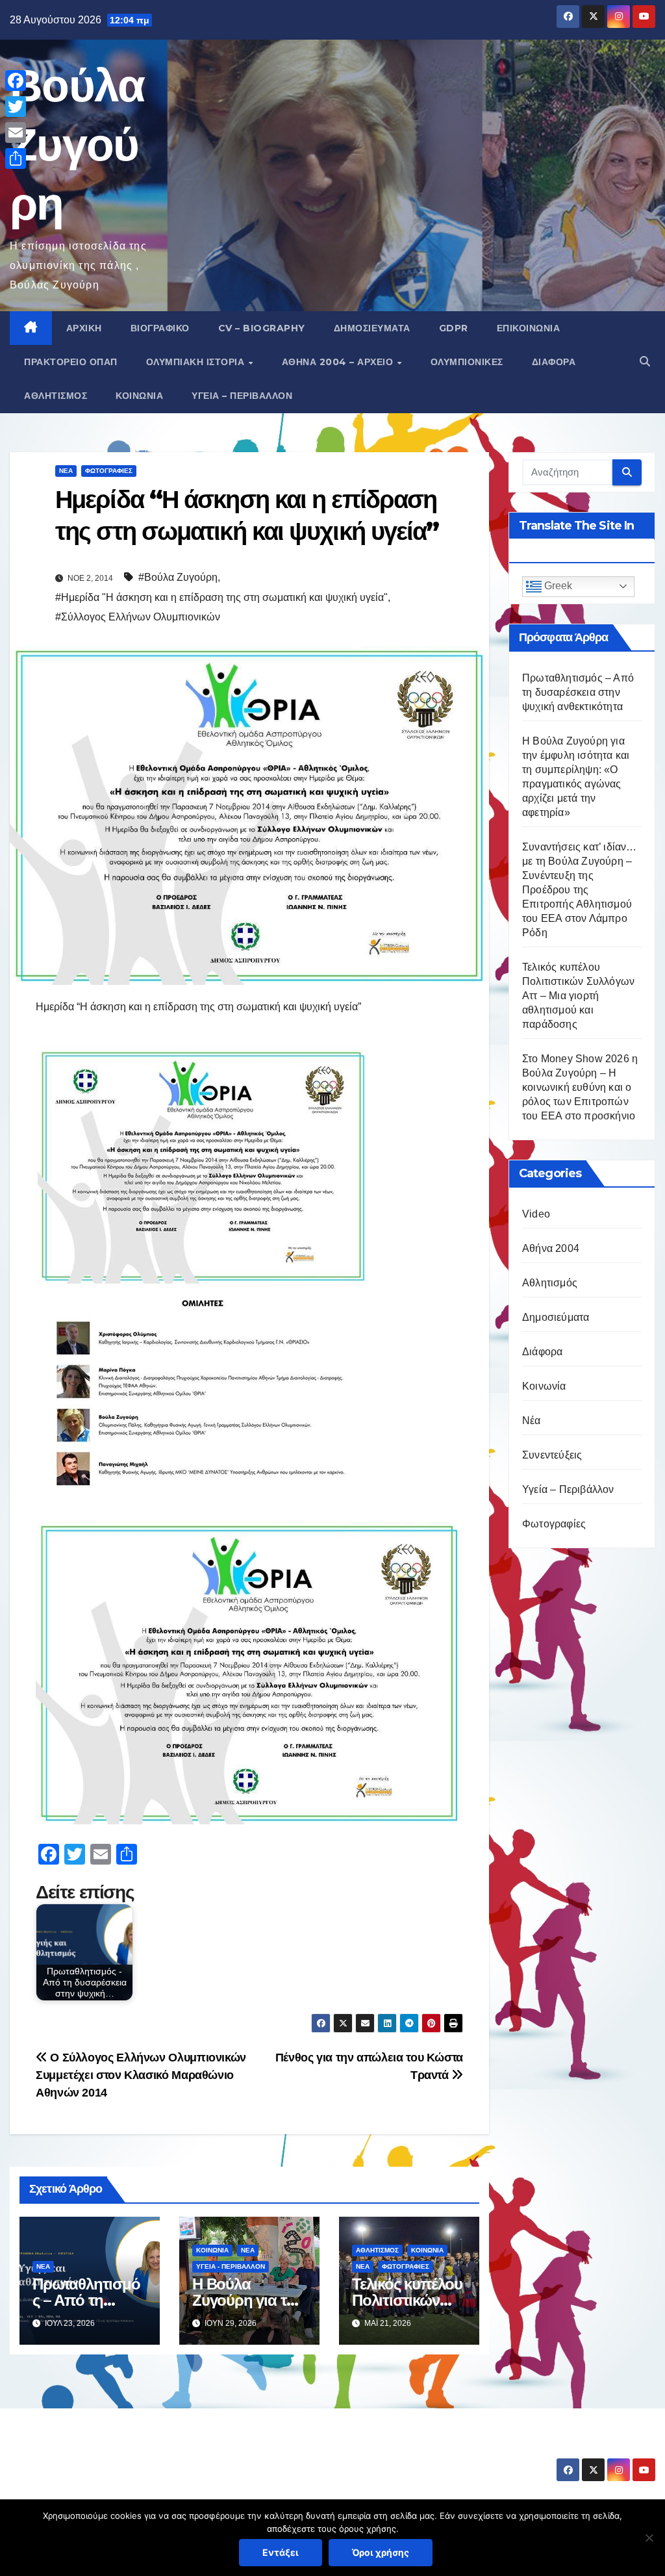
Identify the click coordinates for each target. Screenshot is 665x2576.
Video (536, 1214)
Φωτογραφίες (109, 471)
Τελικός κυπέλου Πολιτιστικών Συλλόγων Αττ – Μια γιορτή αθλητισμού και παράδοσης (578, 996)
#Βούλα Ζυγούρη (178, 577)
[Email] (16, 133)
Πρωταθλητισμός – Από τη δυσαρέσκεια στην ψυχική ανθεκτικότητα (578, 692)
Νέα (66, 471)
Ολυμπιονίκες (467, 362)
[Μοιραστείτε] (16, 159)
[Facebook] (16, 81)
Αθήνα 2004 (551, 1248)
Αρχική (84, 328)
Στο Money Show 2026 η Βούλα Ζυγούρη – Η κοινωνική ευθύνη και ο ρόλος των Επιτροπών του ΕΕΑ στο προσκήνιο (580, 1087)
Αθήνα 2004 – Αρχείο (339, 362)
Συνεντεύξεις (552, 1455)
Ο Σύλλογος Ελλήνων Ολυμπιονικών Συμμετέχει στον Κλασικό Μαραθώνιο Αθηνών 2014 (141, 2075)
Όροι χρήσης (381, 2552)
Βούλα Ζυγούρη (77, 144)
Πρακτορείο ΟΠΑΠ (71, 362)
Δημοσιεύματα (372, 328)
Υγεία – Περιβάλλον (242, 396)
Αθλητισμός (56, 396)
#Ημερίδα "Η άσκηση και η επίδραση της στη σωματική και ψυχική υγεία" (221, 597)
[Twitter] (16, 107)
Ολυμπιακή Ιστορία (197, 362)
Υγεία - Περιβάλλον (231, 2266)
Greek (557, 586)
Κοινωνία (139, 396)
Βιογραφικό (160, 328)
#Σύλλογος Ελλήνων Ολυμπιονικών (138, 617)
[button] (645, 362)
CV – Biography (262, 328)
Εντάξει (281, 2552)
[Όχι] (649, 2538)
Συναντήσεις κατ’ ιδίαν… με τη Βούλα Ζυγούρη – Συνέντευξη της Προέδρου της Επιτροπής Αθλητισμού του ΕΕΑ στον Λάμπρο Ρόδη (580, 890)
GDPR (454, 328)
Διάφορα (554, 362)
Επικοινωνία (529, 328)
